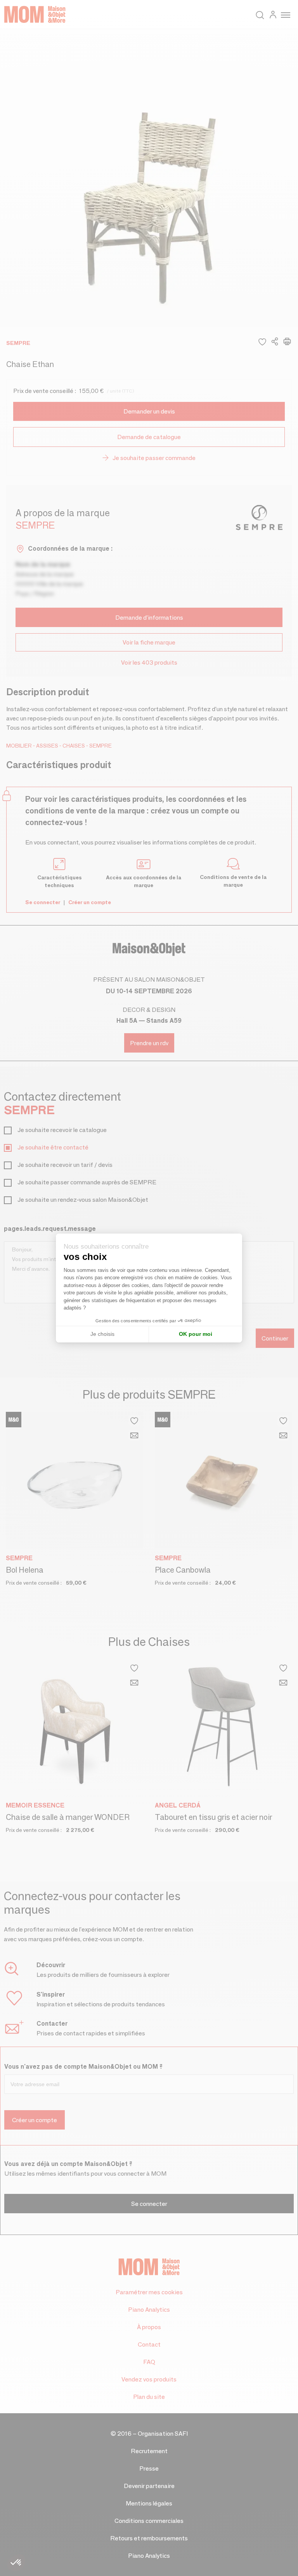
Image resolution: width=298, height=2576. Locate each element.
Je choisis (102, 1334)
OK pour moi (196, 1334)
